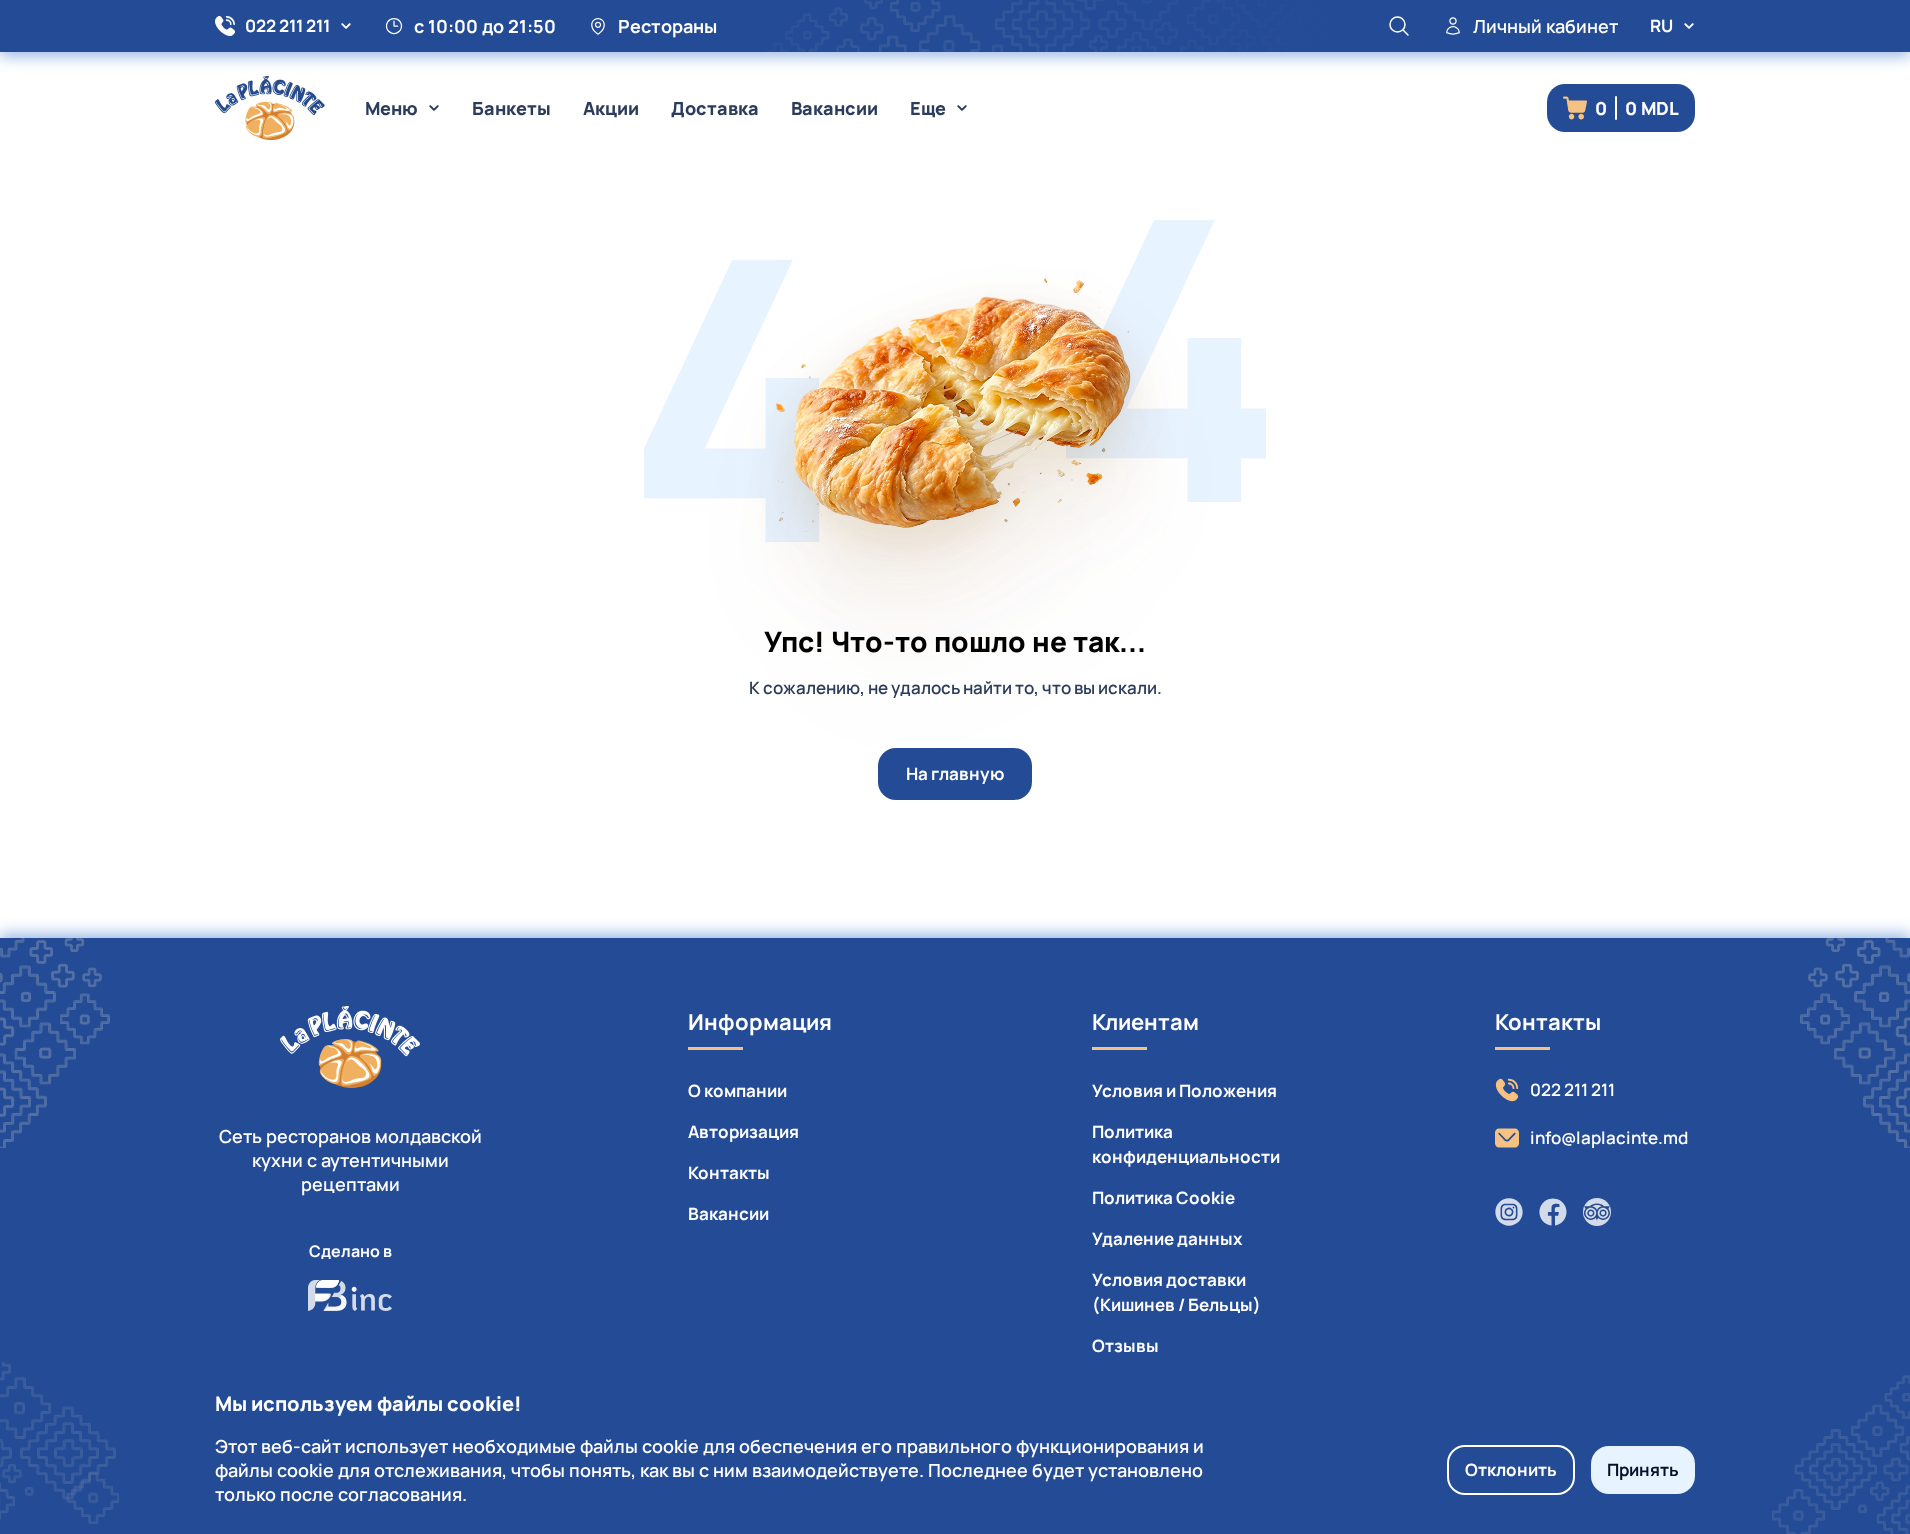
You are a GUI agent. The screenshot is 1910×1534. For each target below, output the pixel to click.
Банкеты (511, 108)
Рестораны (667, 26)
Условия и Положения (1184, 1090)
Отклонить (1511, 1469)
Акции (611, 108)
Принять (1643, 1469)
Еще (928, 108)
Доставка (715, 108)
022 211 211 (287, 25)
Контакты (729, 1172)
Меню (391, 108)
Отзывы (1125, 1345)
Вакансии (834, 108)
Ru (1661, 25)
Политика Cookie (1163, 1197)
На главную (955, 773)
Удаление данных (1167, 1238)
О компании (737, 1090)
